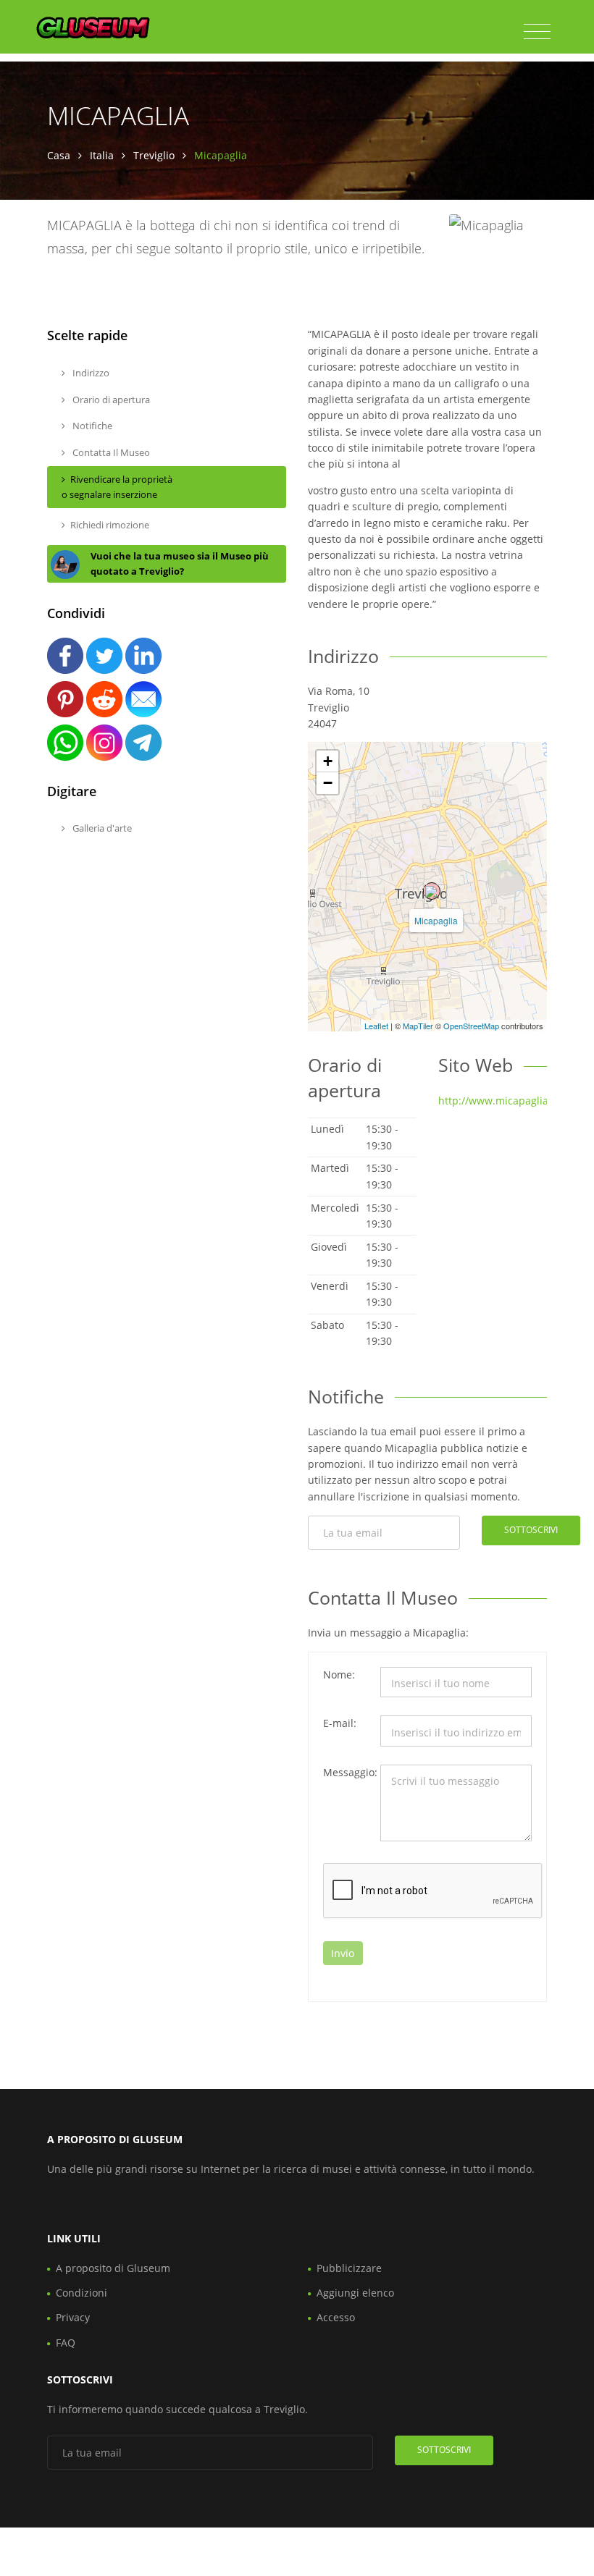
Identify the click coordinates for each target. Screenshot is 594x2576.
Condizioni (81, 2293)
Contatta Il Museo (110, 452)
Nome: (339, 1675)
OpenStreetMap (471, 1026)
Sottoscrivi (531, 1530)
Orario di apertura (110, 400)
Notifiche (91, 426)
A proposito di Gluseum (113, 2268)
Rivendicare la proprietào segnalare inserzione (117, 487)
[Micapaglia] (432, 891)
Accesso (336, 2317)
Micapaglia (436, 920)
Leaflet (376, 1026)
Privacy (73, 2317)
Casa (59, 155)
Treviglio (154, 155)
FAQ (66, 2343)
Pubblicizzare (349, 2268)
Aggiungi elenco (355, 2293)
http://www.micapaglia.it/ (500, 1101)
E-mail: (340, 1723)
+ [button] (328, 761)
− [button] (328, 783)
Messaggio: (347, 1772)
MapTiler (418, 1026)
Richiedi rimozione (110, 525)
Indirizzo (90, 373)
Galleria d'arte (101, 828)
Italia (102, 155)
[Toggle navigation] (537, 32)
